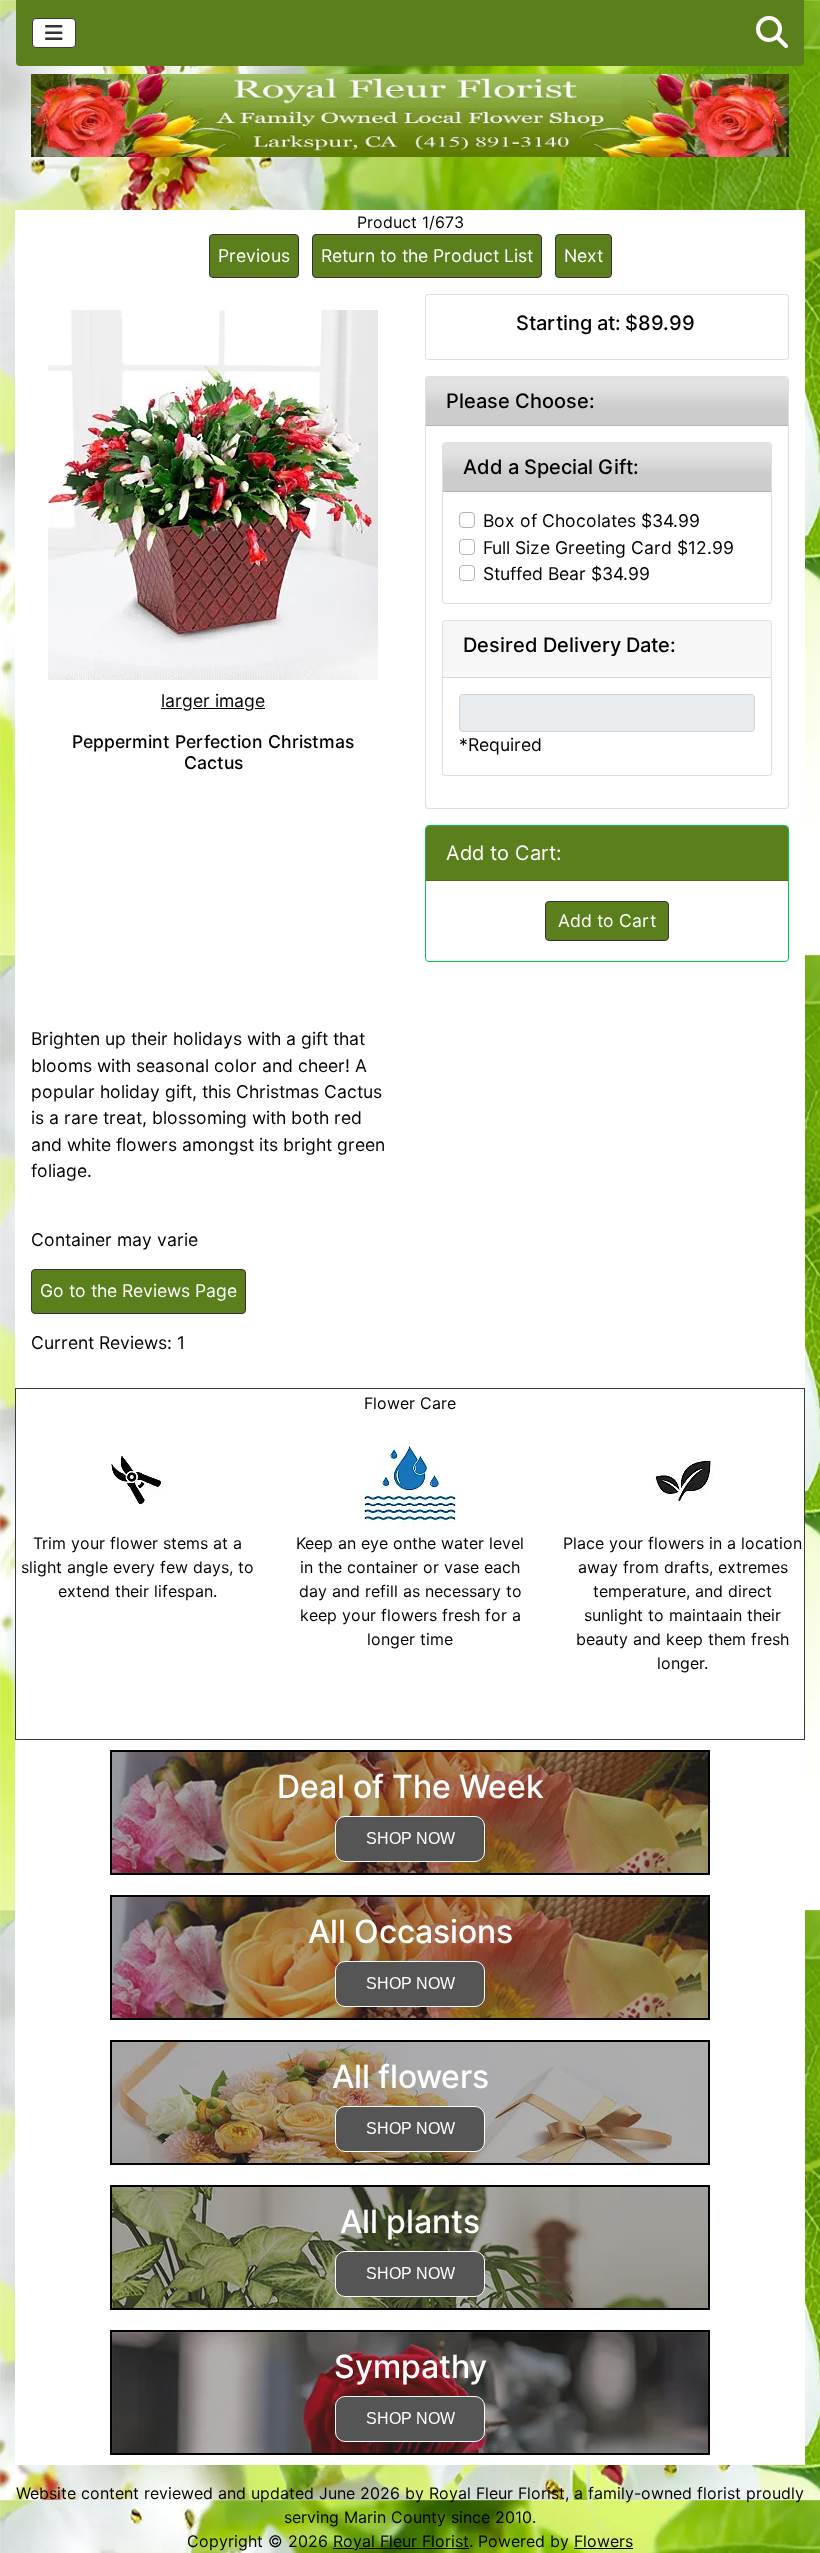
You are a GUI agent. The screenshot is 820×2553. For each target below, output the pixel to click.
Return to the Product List (427, 255)
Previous (254, 255)
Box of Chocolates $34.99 (591, 520)
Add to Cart (607, 920)
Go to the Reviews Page (138, 1290)
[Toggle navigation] (54, 33)
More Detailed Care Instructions (410, 1727)
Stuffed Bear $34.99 (566, 573)
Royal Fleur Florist (401, 2541)
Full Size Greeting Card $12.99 (608, 547)
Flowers (603, 2541)
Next (583, 255)
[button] (772, 33)
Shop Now (410, 1838)
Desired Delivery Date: (569, 645)
